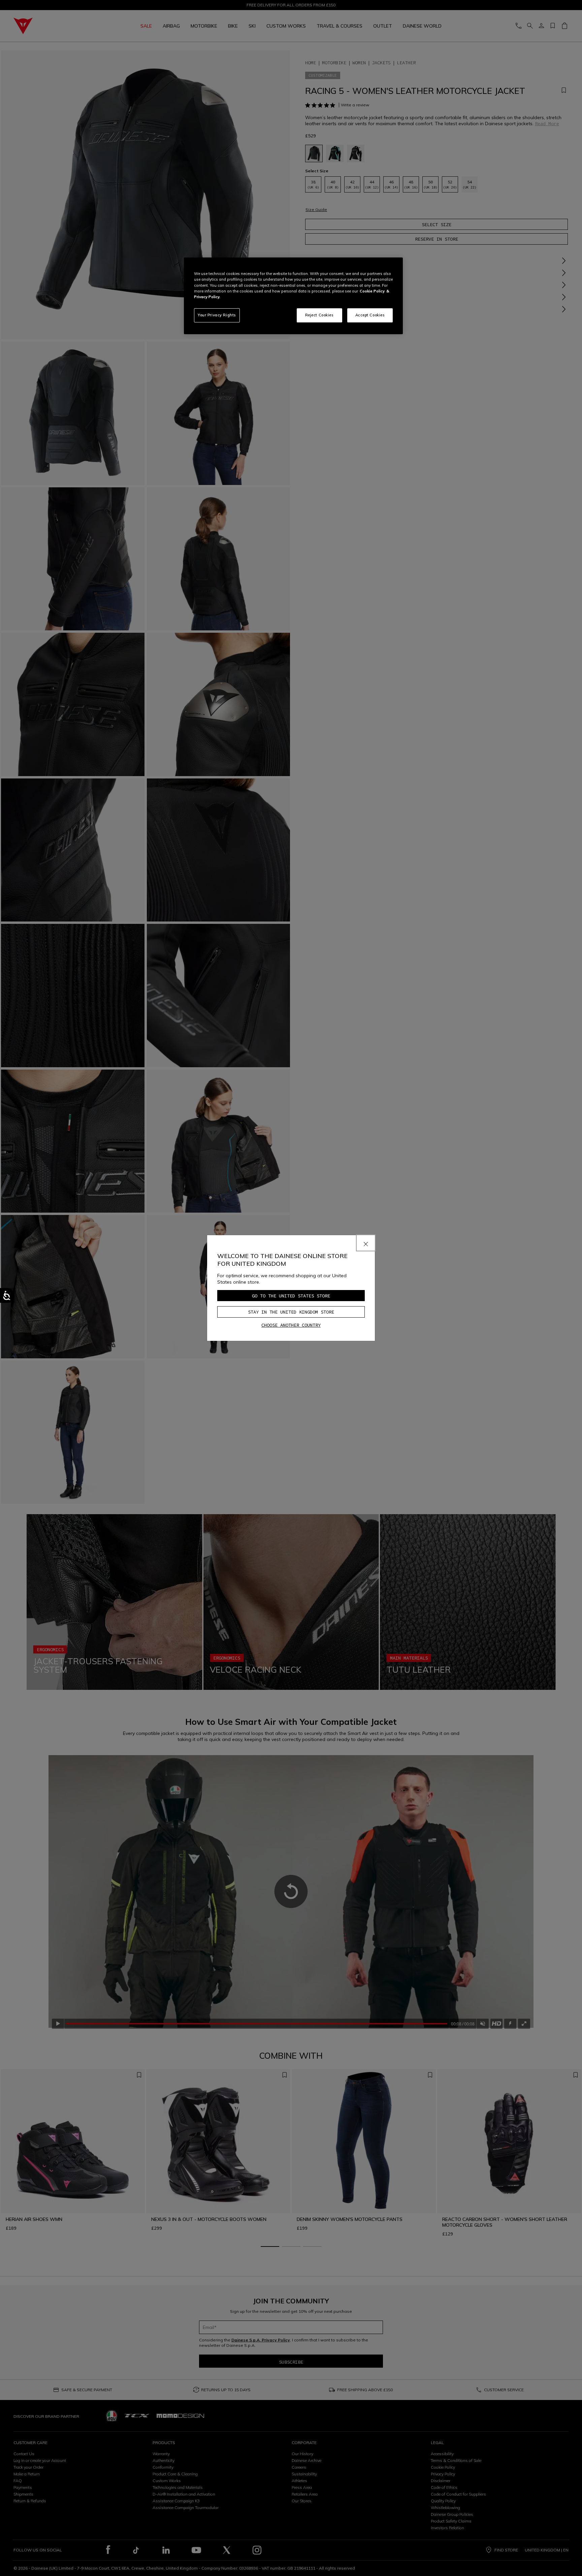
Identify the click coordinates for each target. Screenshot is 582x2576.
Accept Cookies (370, 315)
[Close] (366, 1243)
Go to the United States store (291, 1296)
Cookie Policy (372, 291)
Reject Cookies (319, 315)
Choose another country (291, 1325)
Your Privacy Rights (217, 315)
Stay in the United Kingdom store (291, 1312)
